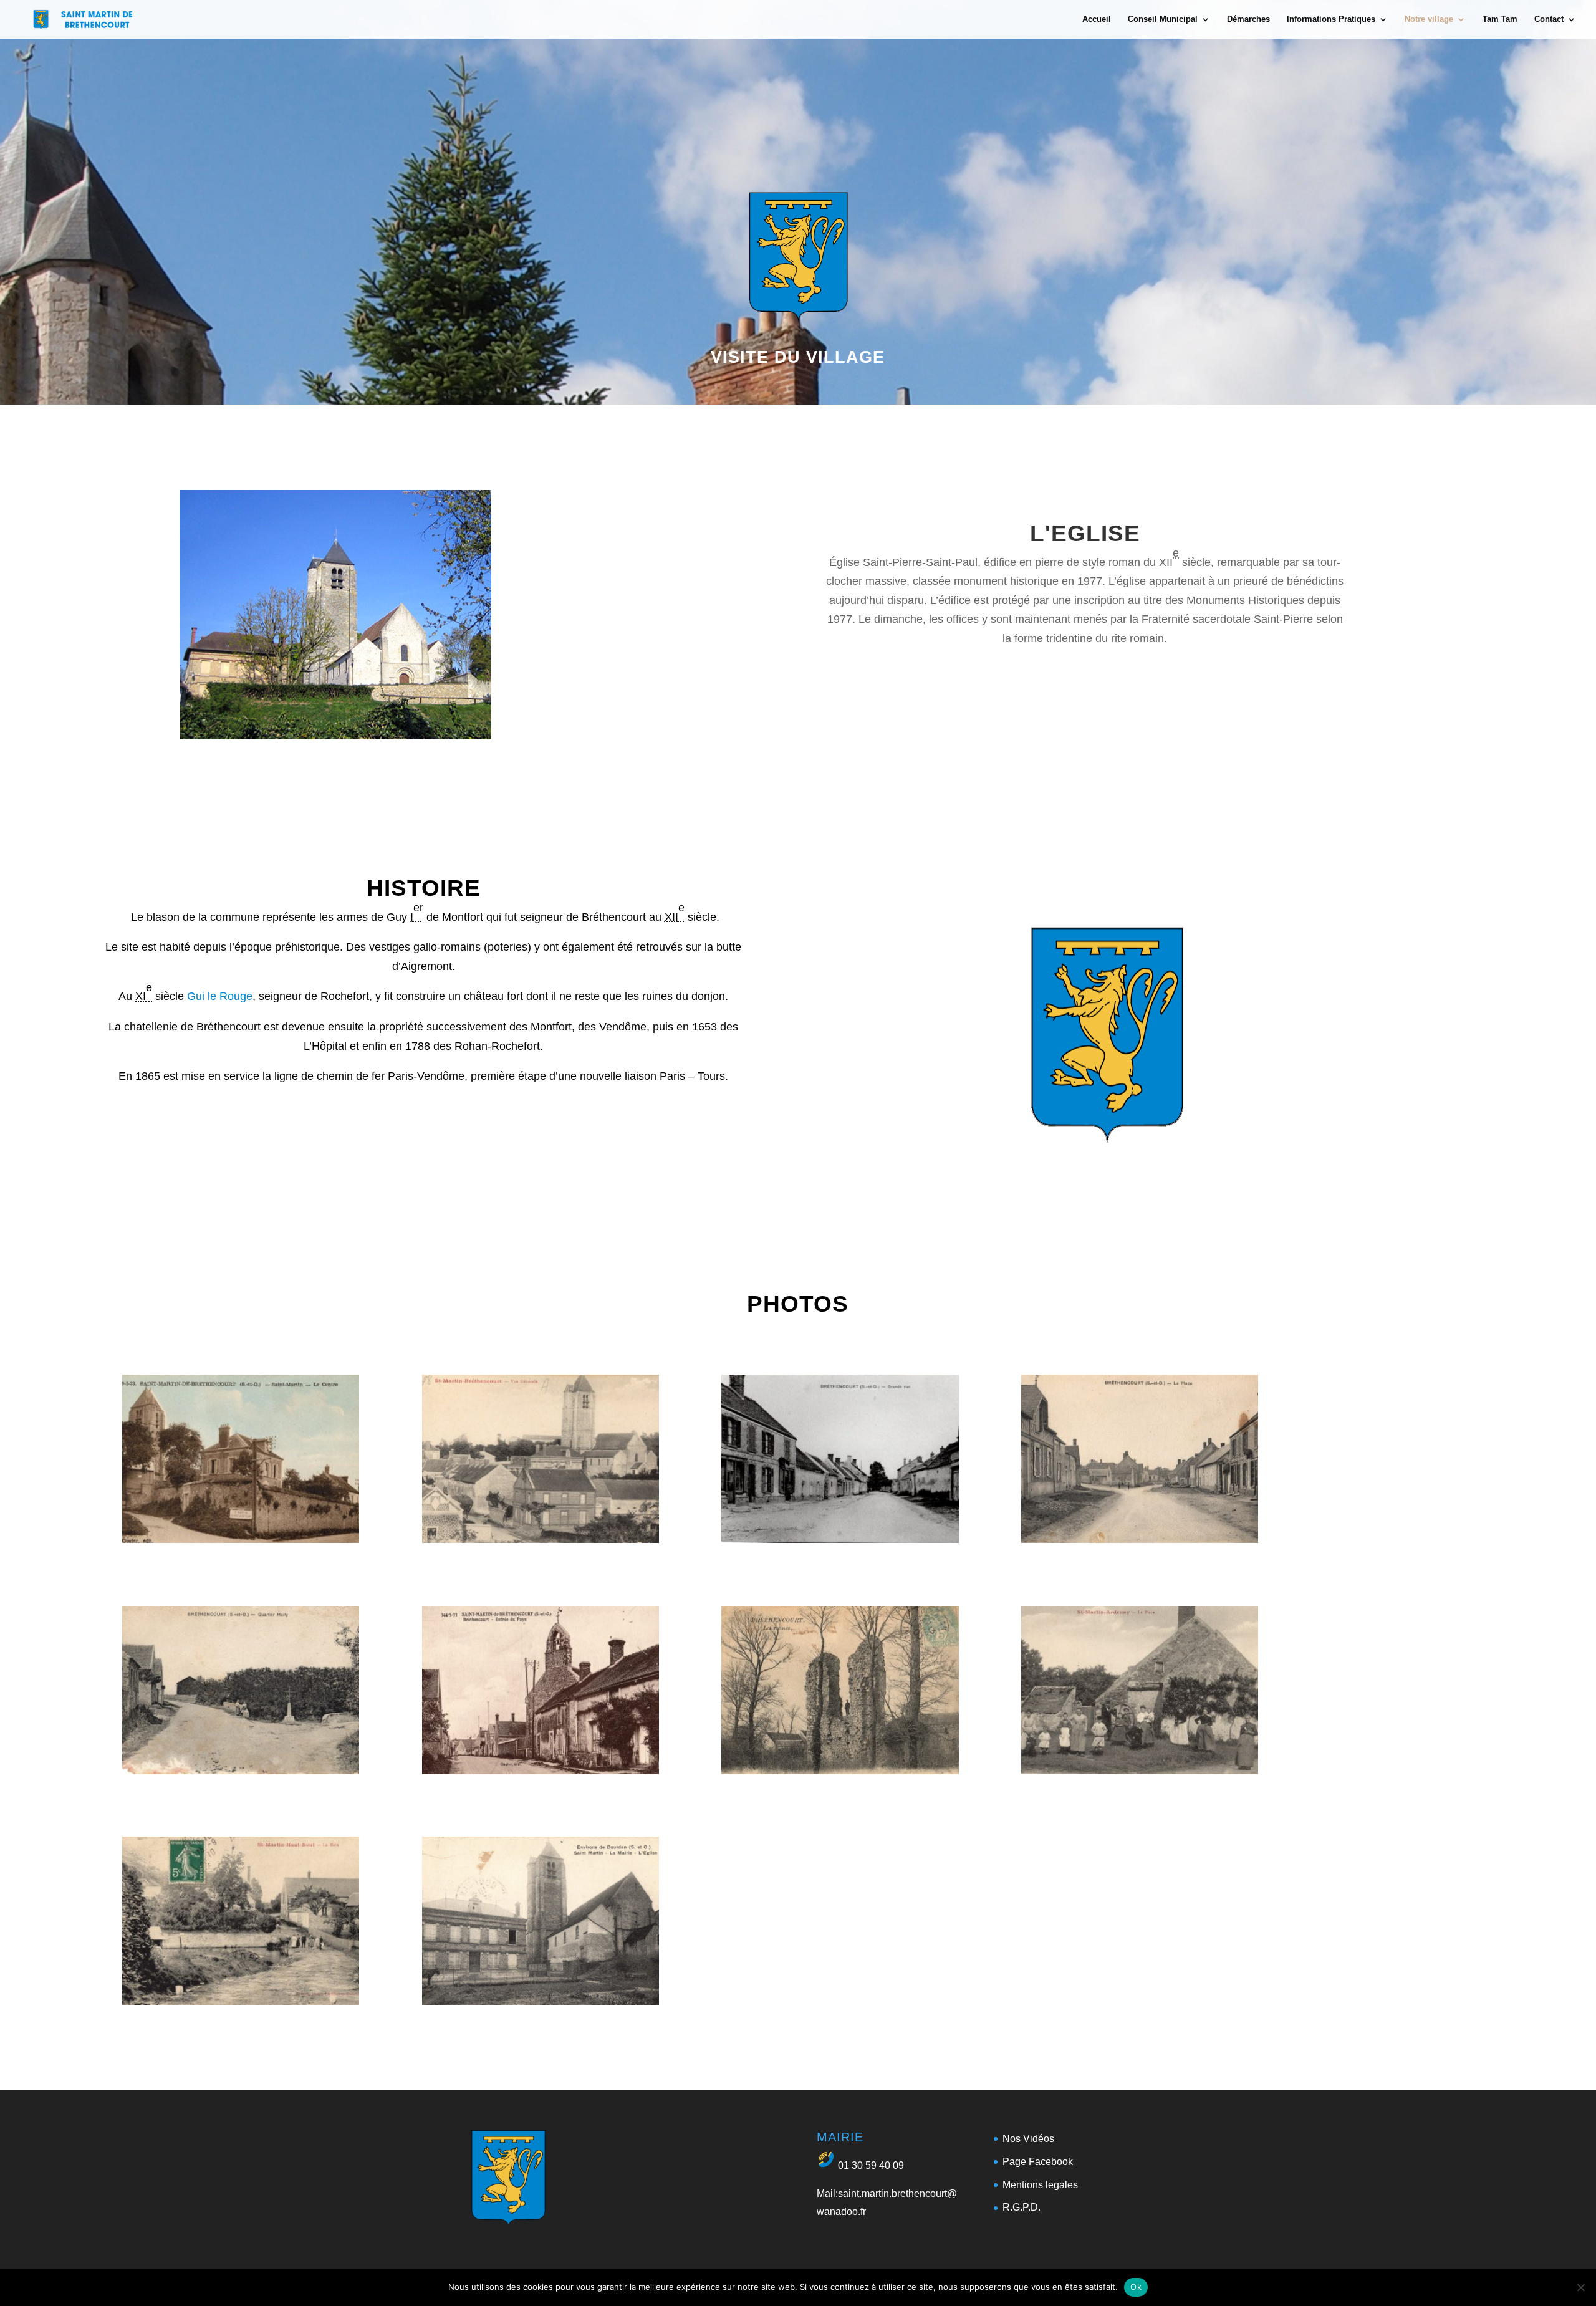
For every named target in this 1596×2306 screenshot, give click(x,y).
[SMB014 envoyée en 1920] (541, 2001)
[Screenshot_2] (541, 1539)
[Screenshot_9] (241, 2001)
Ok (1136, 2287)
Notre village (1429, 19)
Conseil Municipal (1163, 19)
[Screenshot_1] (241, 1539)
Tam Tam (1500, 19)
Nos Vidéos (1028, 2139)
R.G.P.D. (1022, 2207)
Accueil (1097, 19)
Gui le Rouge (220, 996)
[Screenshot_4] (1140, 1539)
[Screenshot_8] (1140, 1770)
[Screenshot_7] (840, 1770)
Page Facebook (1038, 2162)
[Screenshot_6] (541, 1770)
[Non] (1580, 2287)
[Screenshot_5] (241, 1770)
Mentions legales (1040, 2185)
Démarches (1248, 19)
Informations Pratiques (1331, 19)
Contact (1549, 19)
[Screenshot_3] (840, 1539)
